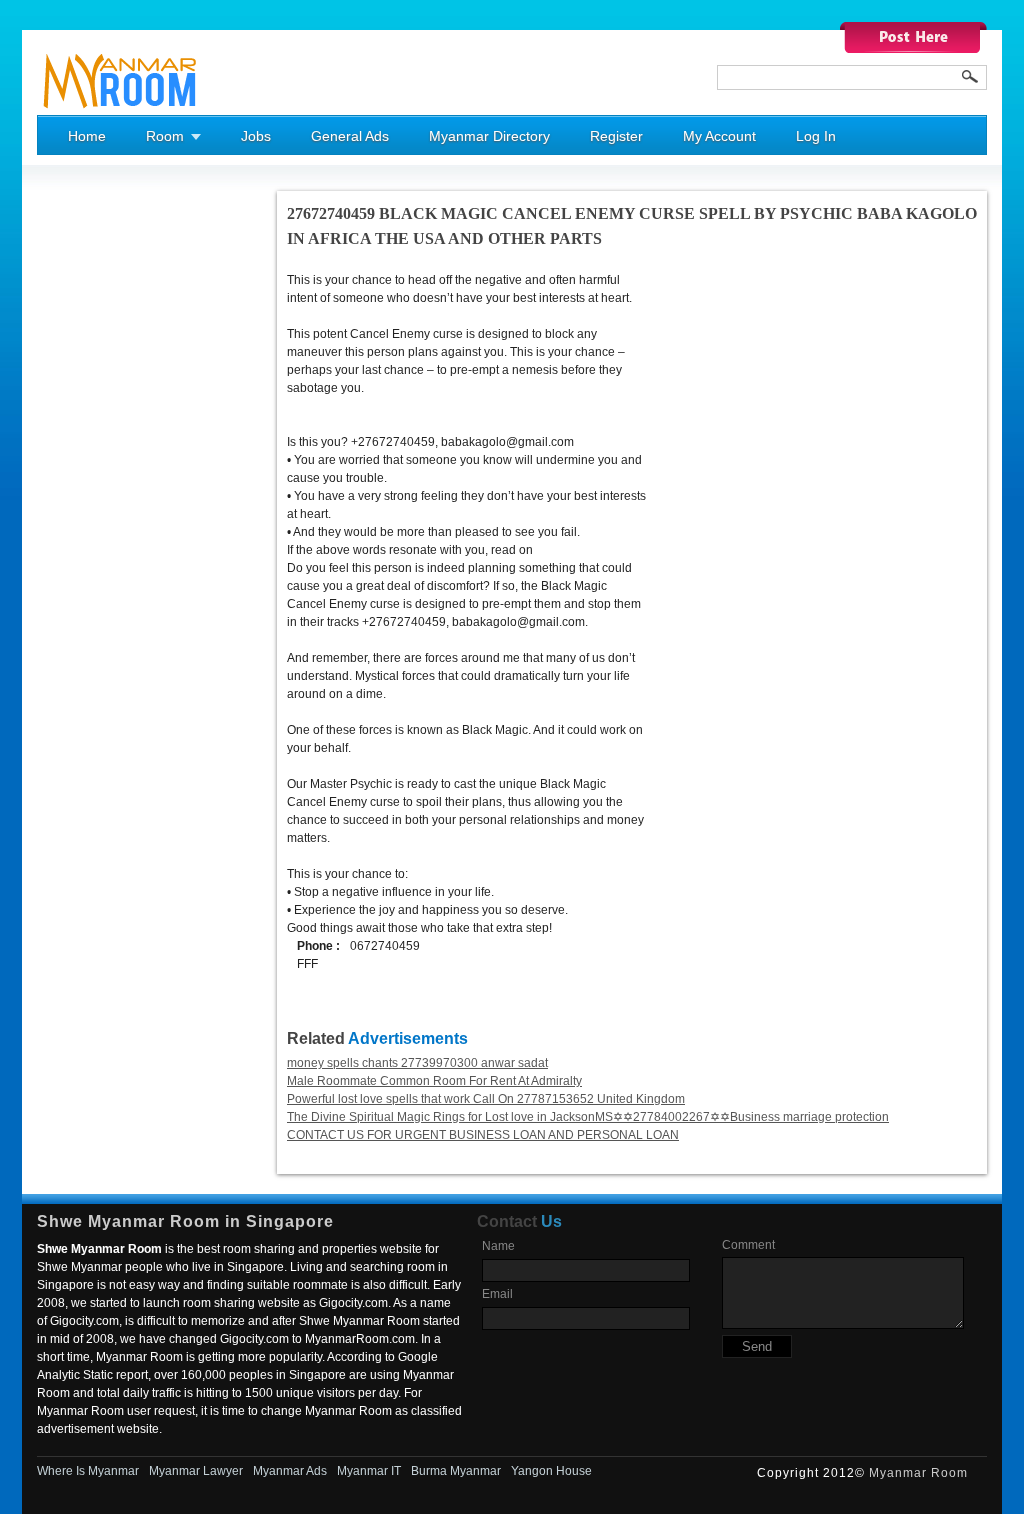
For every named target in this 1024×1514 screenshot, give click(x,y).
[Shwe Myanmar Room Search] (970, 76)
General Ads (350, 136)
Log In (816, 136)
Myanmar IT (369, 1471)
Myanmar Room (918, 1473)
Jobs (256, 136)
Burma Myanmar (456, 1471)
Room (165, 136)
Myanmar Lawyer (196, 1471)
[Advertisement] (117, 491)
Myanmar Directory (489, 136)
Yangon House (551, 1471)
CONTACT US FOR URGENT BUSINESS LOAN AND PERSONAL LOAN (483, 1135)
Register (616, 136)
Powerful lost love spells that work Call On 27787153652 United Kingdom (486, 1099)
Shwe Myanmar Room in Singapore (185, 1221)
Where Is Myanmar (88, 1471)
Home (87, 136)
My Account (719, 136)
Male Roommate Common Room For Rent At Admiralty (434, 1081)
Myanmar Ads (290, 1471)
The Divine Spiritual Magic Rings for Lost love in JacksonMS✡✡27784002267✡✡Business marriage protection (588, 1117)
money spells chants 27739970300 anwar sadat (417, 1063)
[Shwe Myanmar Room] (120, 111)
